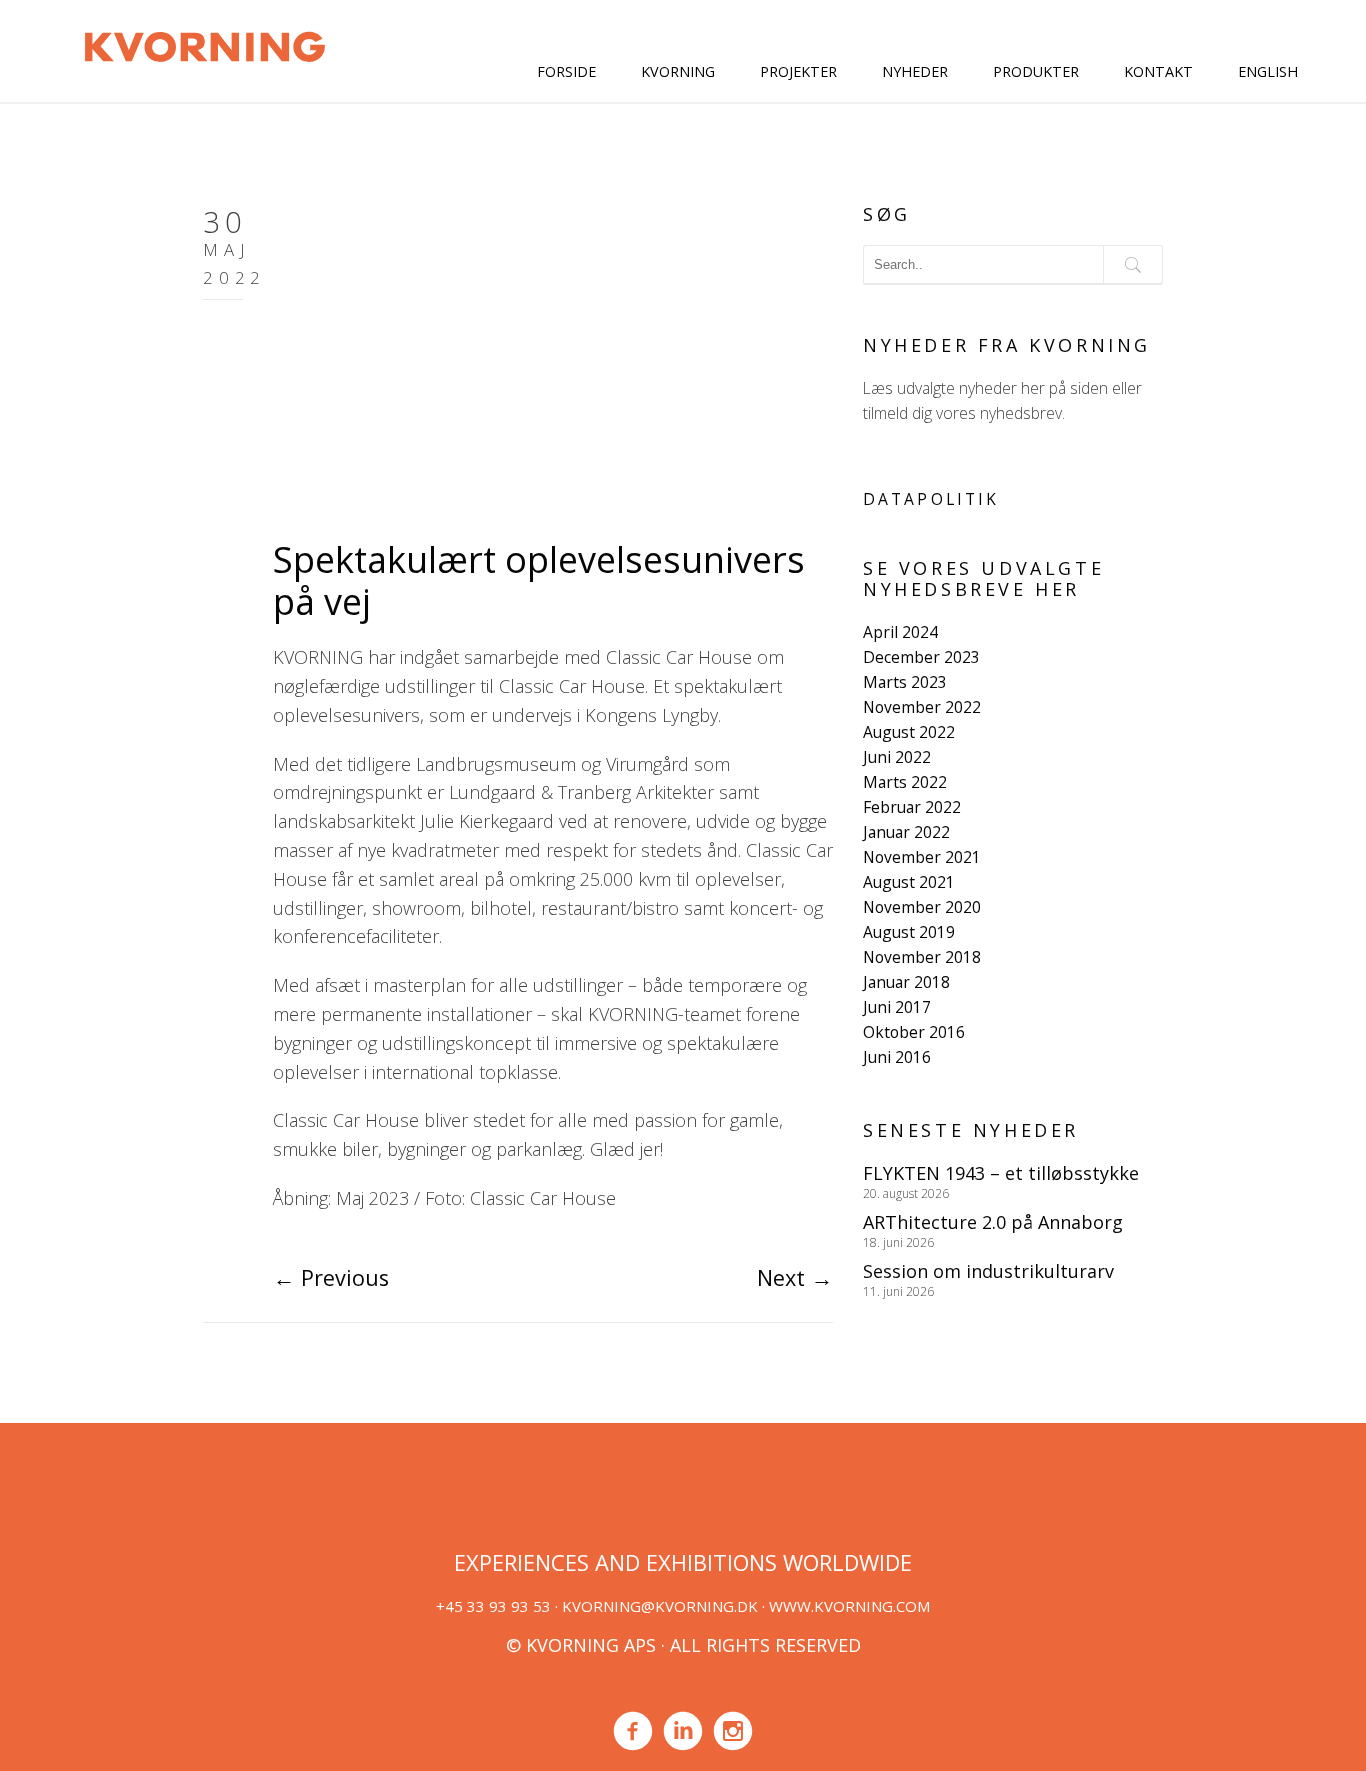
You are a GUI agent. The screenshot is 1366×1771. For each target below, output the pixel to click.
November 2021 (922, 857)
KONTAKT (1158, 71)
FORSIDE (566, 71)
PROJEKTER (798, 71)
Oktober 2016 (914, 1032)
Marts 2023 (905, 682)
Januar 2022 (906, 832)
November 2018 (922, 957)
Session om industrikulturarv (988, 1271)
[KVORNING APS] (204, 44)
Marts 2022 (905, 782)
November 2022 (922, 707)
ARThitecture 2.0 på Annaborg (993, 1222)
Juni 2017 (897, 1007)
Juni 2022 (897, 757)
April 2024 (900, 632)
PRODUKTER (1036, 71)
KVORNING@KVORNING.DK (660, 1606)
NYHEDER (915, 71)
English (1268, 71)
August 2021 (909, 882)
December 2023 (921, 657)
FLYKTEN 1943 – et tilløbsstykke (1001, 1173)
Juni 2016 (897, 1057)
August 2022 (909, 732)
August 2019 (909, 932)
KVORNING (678, 71)
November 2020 (922, 907)
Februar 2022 (912, 807)
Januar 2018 (906, 982)
